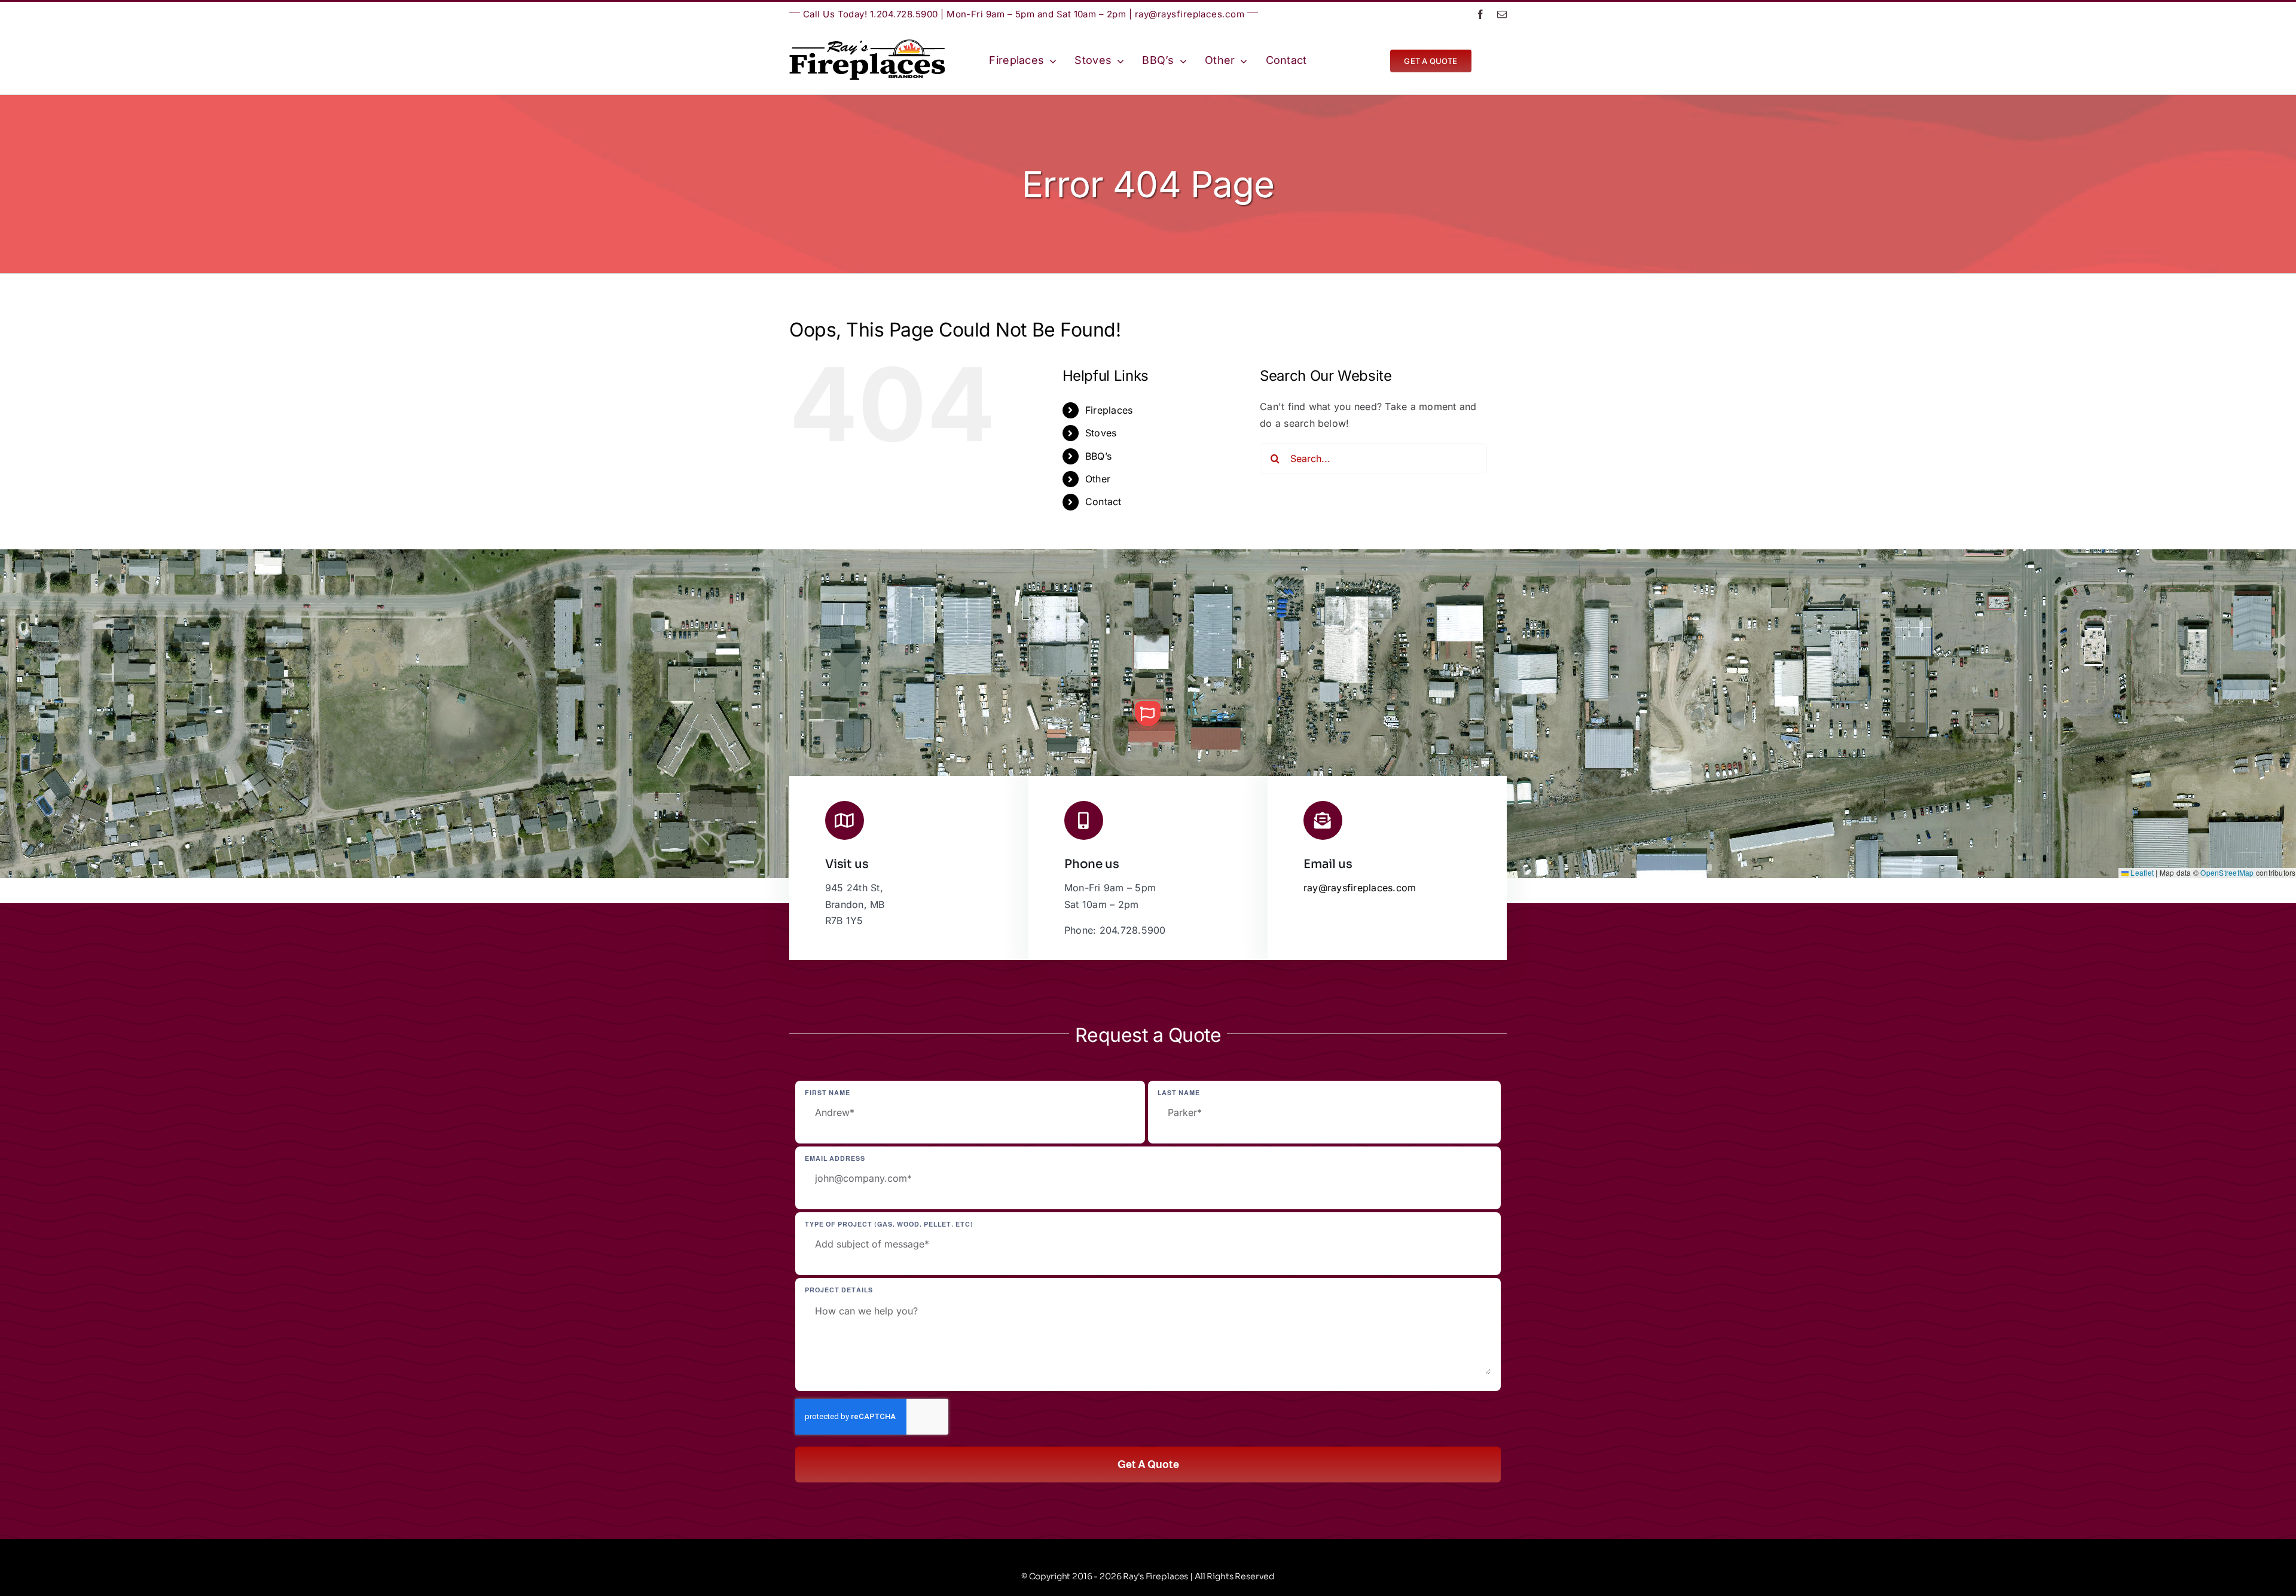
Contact (1103, 502)
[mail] (1502, 14)
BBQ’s (1098, 456)
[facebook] (1480, 14)
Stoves (1101, 433)
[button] (1147, 714)
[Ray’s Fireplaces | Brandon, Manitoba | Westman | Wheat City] (867, 44)
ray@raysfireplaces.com (1190, 14)
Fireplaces (1109, 410)
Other (1098, 479)
